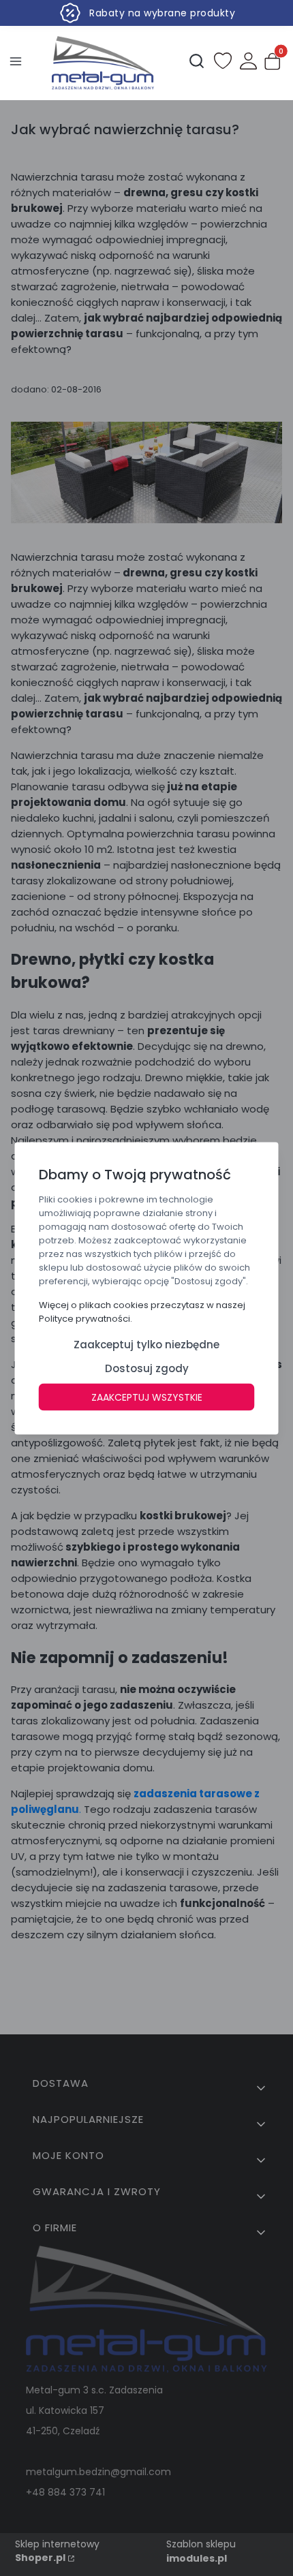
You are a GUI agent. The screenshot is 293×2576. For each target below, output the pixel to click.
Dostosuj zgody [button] (147, 1368)
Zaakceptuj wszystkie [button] (147, 1397)
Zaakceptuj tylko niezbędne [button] (146, 1344)
